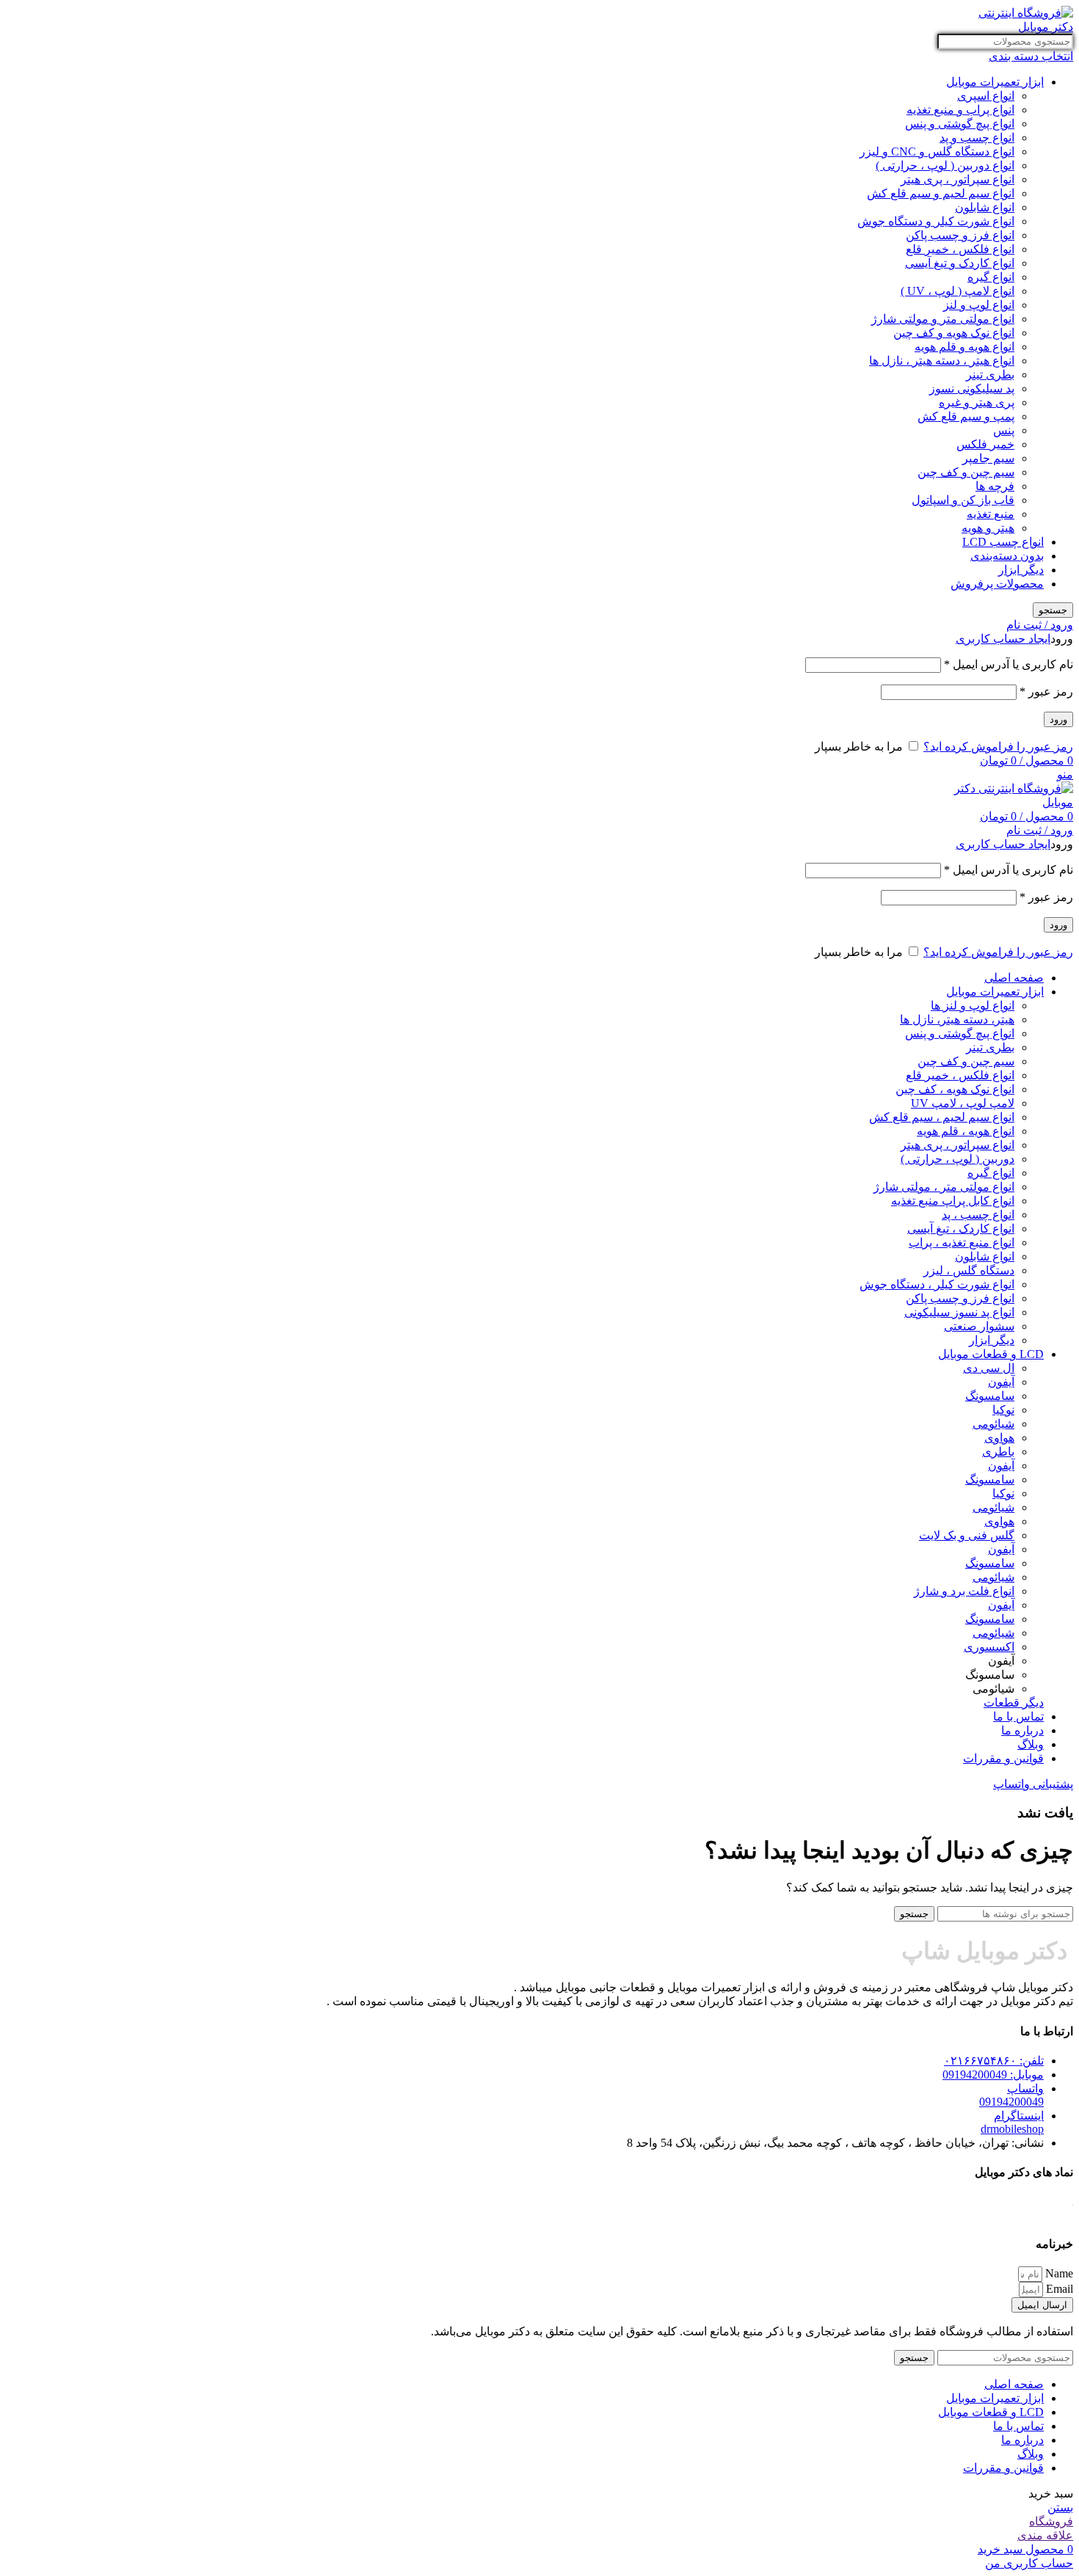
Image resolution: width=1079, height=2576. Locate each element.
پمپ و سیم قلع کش (966, 416)
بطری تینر (990, 375)
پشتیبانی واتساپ (1033, 1784)
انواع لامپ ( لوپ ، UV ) (958, 291)
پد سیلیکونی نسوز (972, 388)
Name (1058, 2273)
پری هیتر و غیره (977, 402)
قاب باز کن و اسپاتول (963, 500)
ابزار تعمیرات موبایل (995, 82)
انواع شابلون (985, 207)
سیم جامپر (988, 458)
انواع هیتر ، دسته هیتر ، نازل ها (942, 361)
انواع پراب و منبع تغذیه (960, 110)
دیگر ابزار (1021, 570)
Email (1058, 2289)
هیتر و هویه (988, 528)
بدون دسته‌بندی (1007, 556)
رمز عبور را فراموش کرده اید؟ (998, 747)
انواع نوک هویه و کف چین (954, 333)
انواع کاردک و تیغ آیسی (960, 263)
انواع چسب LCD (1003, 542)
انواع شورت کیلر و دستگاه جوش (936, 221)
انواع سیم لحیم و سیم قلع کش (941, 193)
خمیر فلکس (985, 444)
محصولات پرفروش (997, 584)
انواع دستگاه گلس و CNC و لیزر (937, 152)
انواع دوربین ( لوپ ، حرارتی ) (945, 165)
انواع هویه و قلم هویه (964, 347)
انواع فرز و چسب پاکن (960, 235)
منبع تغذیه (991, 514)
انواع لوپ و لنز (979, 305)
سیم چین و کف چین (966, 472)
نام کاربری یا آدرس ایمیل (1009, 664)
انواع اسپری (986, 96)
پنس (1004, 430)
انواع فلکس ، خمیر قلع (960, 249)
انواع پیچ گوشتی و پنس (960, 124)
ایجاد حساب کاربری (1003, 639)
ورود (1058, 719)
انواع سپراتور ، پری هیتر (958, 179)
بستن (1060, 2507)
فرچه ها (995, 486)
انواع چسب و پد (977, 138)
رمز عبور (1046, 692)
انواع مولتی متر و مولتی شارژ (943, 319)
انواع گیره (991, 277)
